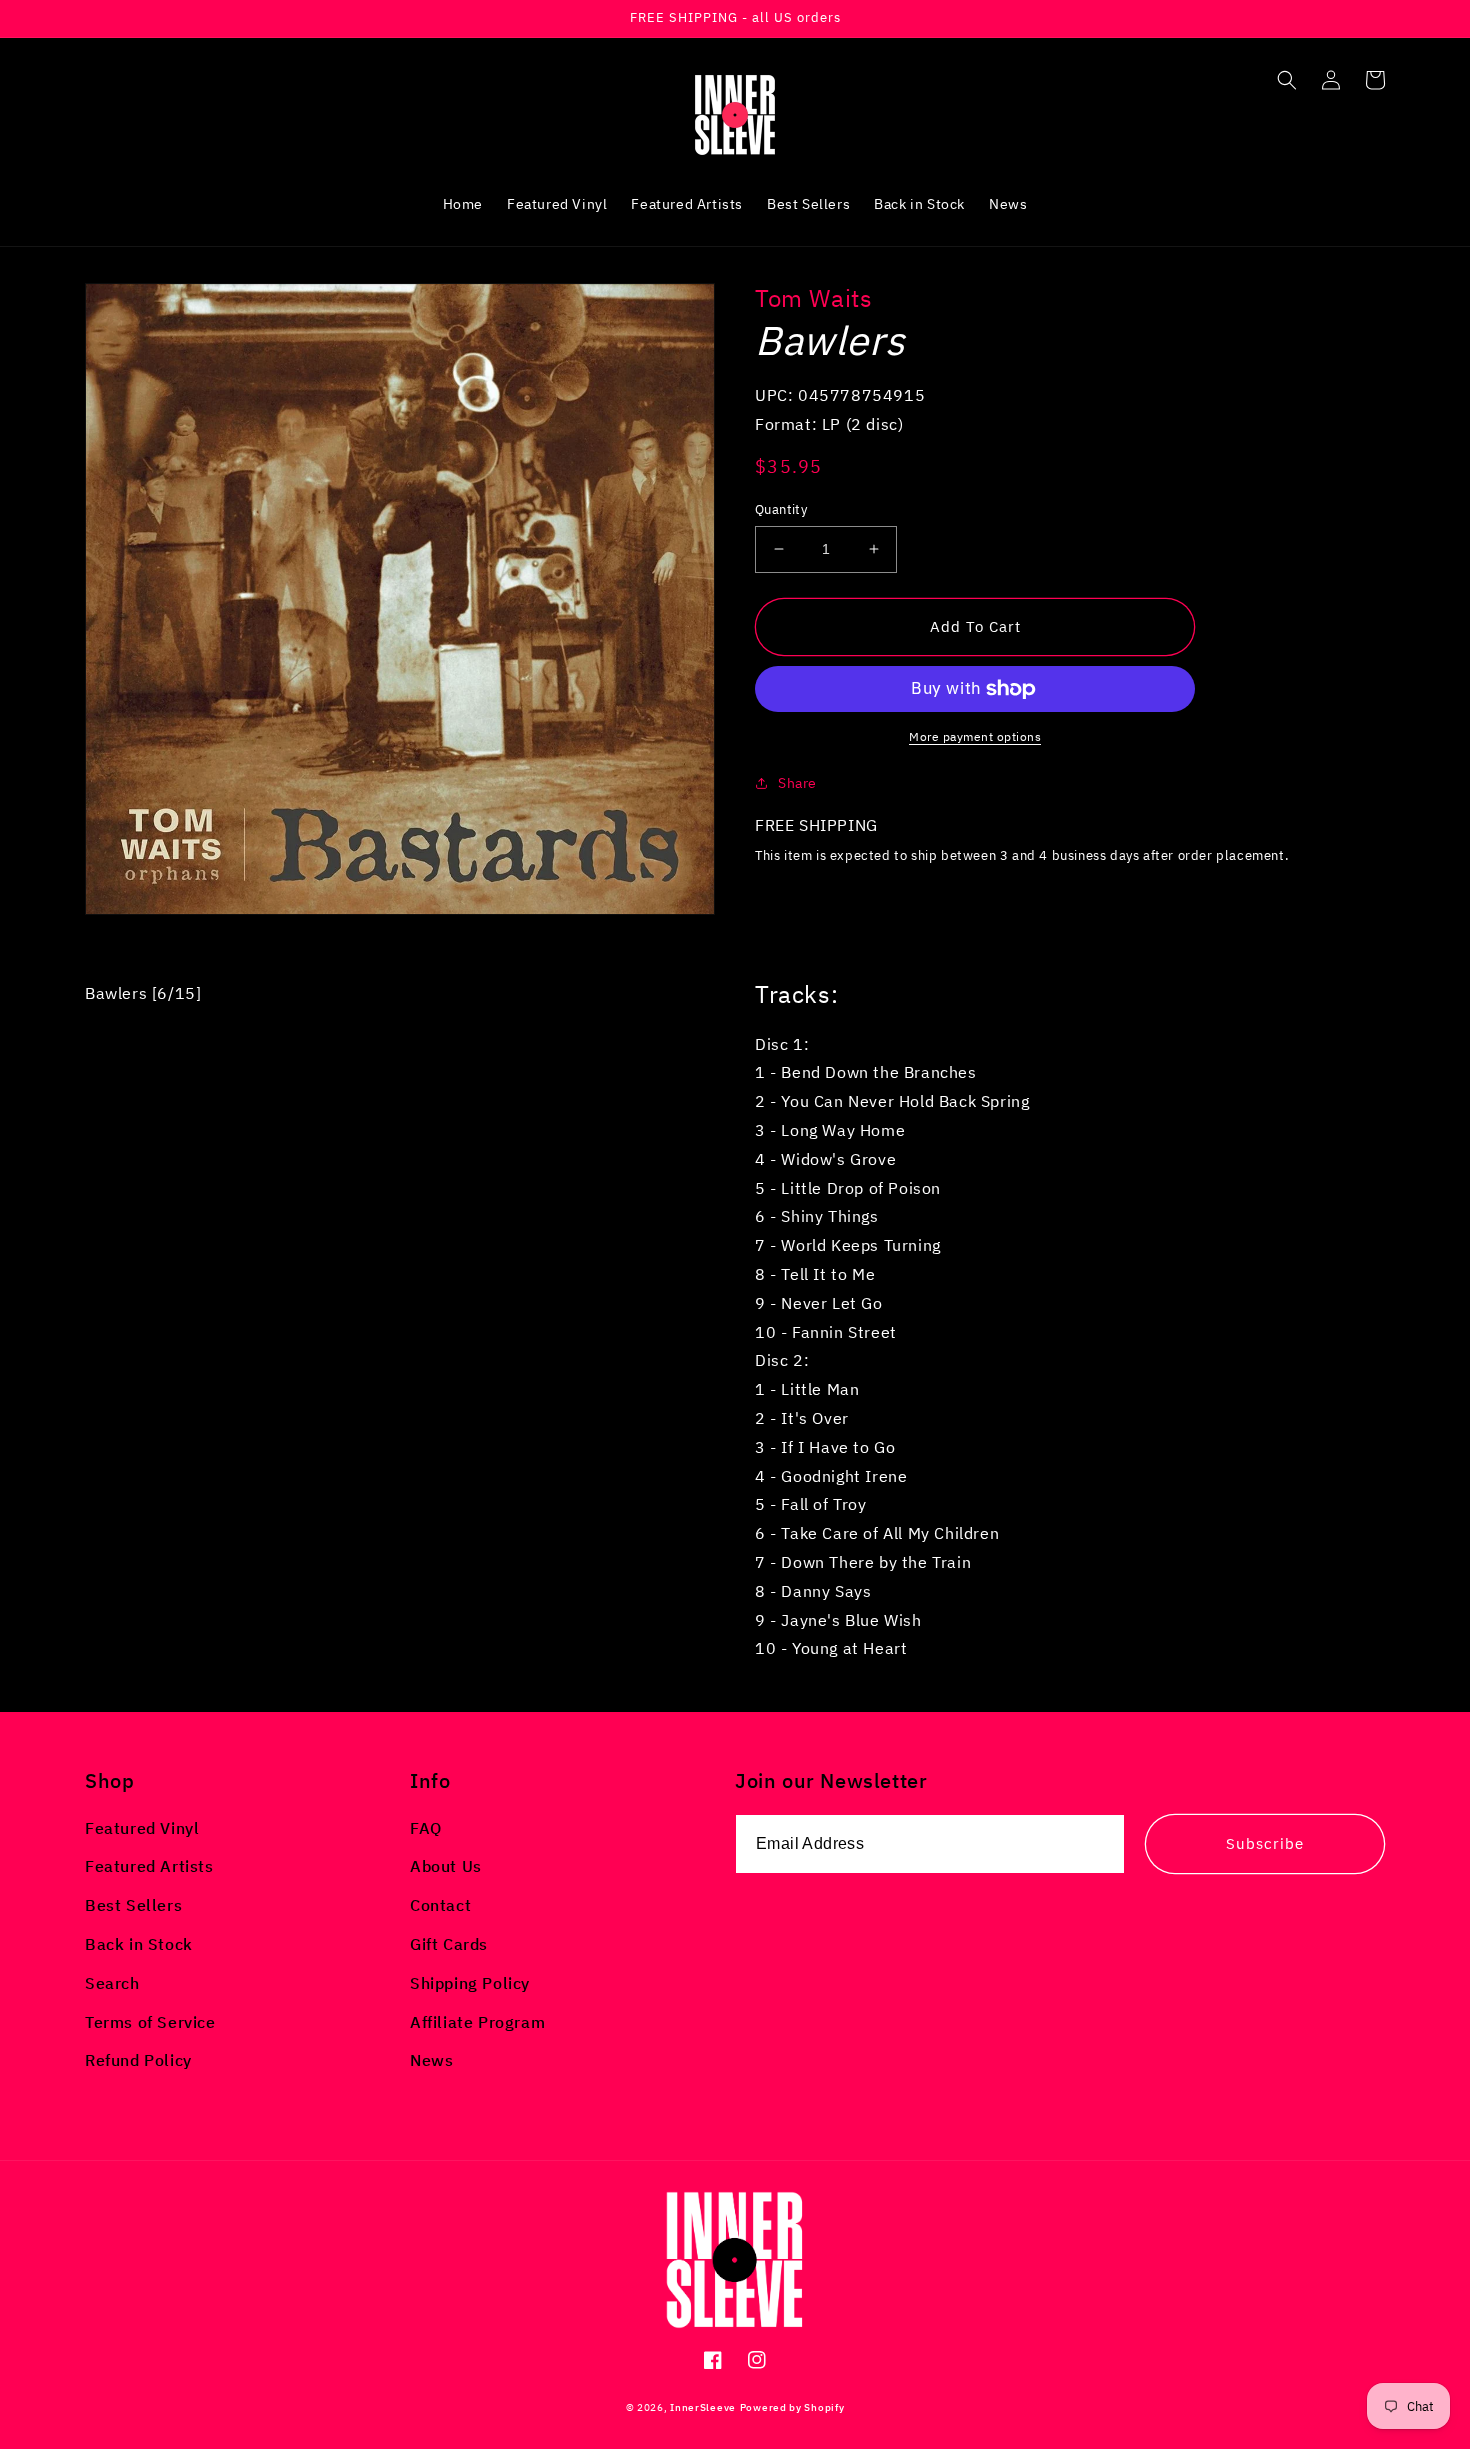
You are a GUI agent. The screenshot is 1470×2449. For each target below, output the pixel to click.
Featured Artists (149, 1866)
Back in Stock (139, 1944)
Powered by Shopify (792, 2407)
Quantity (781, 509)
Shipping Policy (470, 1983)
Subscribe (1265, 1843)
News (431, 2060)
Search (112, 1983)
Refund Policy (138, 2060)
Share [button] (797, 783)
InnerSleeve (703, 2407)
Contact (440, 1905)
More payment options (975, 736)
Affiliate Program (477, 2022)
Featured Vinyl (142, 1828)
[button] (1287, 80)
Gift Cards (449, 1944)
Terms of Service (150, 2022)
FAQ (426, 1828)
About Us (446, 1866)
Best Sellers (133, 1905)
